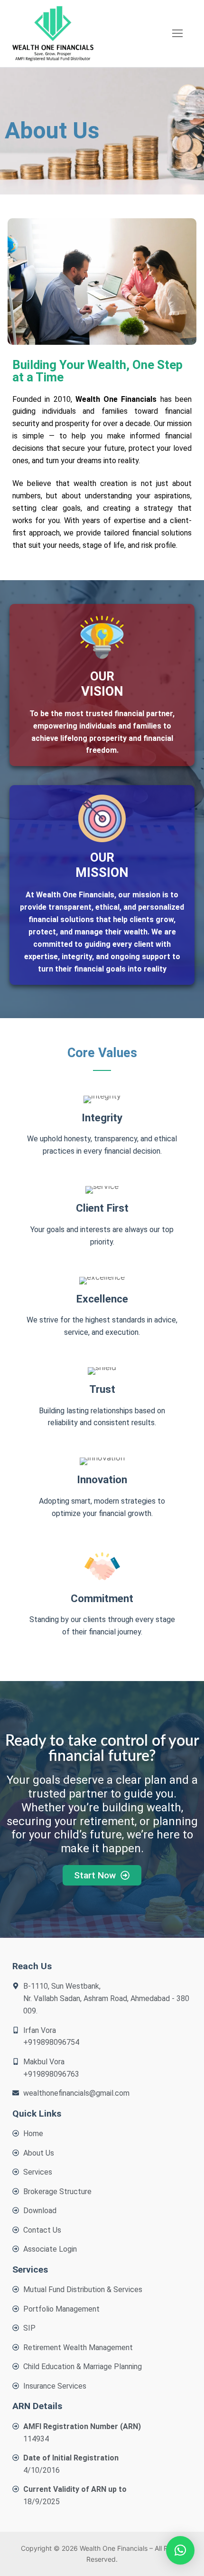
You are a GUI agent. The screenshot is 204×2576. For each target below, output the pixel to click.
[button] (180, 2550)
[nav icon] (177, 34)
